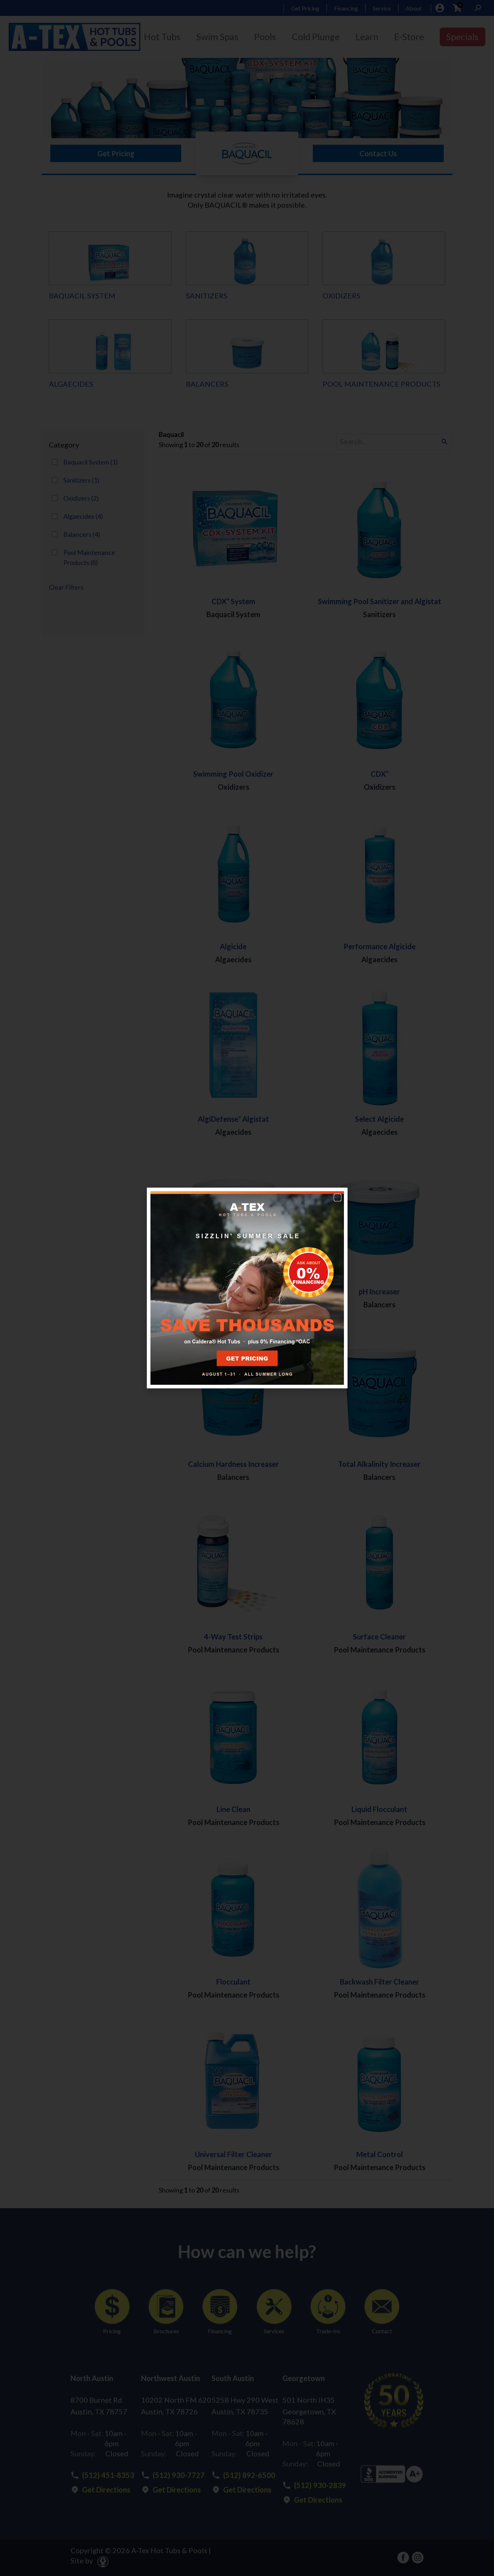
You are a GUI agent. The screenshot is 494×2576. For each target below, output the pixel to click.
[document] (247, 1288)
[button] (338, 1198)
